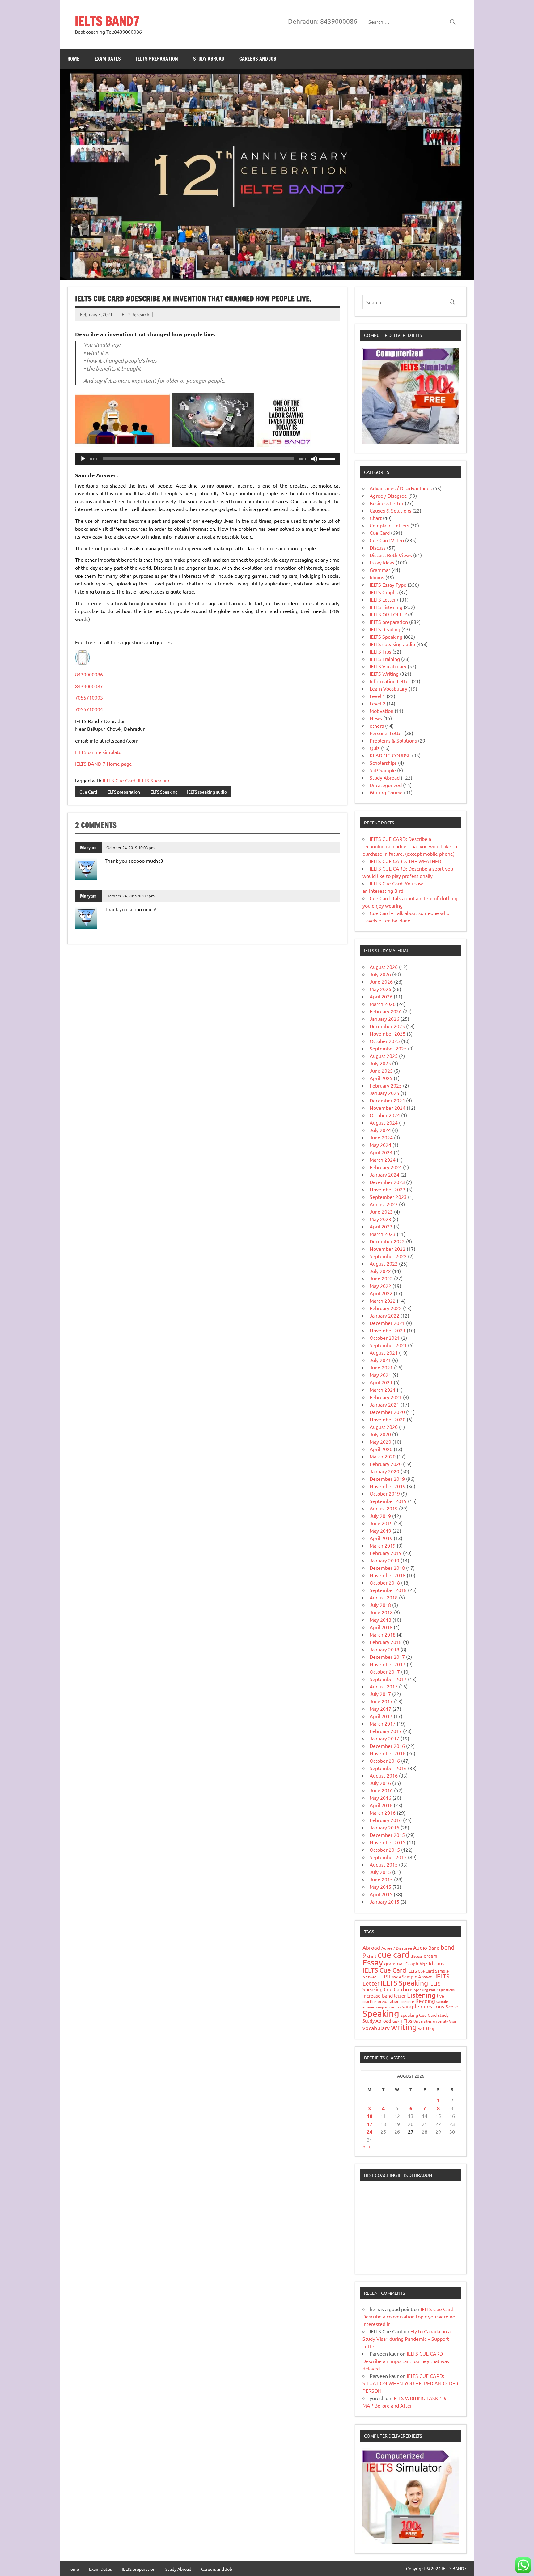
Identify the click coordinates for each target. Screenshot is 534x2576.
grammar (394, 1963)
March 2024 (383, 1160)
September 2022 (388, 1256)
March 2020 (383, 1456)
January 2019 (384, 1560)
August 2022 (384, 1263)
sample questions (423, 2006)
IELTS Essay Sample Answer (406, 1976)
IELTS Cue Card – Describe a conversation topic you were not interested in (410, 2316)
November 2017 (388, 1664)
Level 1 (377, 696)
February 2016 (386, 1820)
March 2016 (383, 1812)
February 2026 (386, 1011)
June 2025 (381, 1071)
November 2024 (388, 1108)
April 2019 (381, 1538)
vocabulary (376, 2028)
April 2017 (381, 1716)
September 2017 (388, 1679)
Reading (425, 2001)
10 (370, 2116)
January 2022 (384, 1315)
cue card (394, 1954)
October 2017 (385, 1671)
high (424, 1964)
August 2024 (384, 1122)
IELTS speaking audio (207, 792)
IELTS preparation (157, 59)
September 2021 (388, 1345)
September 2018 (388, 1590)
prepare (407, 2001)
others (377, 726)
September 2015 (388, 1857)
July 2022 (380, 1271)
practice (369, 2001)
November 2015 (388, 1842)
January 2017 (384, 1738)
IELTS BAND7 (107, 21)
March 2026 (383, 1004)
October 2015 (385, 1850)
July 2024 (380, 1130)
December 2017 (387, 1657)
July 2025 (380, 1063)
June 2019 (381, 1523)
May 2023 (380, 1219)
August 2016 (384, 1775)
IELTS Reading (385, 629)
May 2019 (380, 1531)
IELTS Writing (384, 674)
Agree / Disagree (388, 496)
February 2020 (386, 1464)
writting (426, 2028)
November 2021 (388, 1330)
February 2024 (386, 1167)
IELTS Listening (386, 607)
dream (430, 1956)
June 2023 (381, 1211)
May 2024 (380, 1145)
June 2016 (381, 1790)
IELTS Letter (383, 599)
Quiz (375, 748)
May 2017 (380, 1709)
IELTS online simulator (99, 752)
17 (370, 2124)
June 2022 (381, 1278)
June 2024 (381, 1137)
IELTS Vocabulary (388, 666)
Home (73, 59)
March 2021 (383, 1390)
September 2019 (388, 1501)
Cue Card (88, 792)
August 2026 (384, 967)
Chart (376, 518)
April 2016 (381, 1805)
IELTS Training (385, 659)
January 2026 (384, 1019)
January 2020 (384, 1471)
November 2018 (388, 1575)
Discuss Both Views (391, 555)
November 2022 (388, 1249)
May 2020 (380, 1441)
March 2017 (383, 1723)
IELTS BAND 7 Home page (104, 764)
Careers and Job (258, 59)
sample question (388, 2007)
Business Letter (387, 503)
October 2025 (385, 1041)
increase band (378, 1995)
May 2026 (380, 989)
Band (434, 1948)
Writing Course (386, 792)
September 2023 (388, 1197)
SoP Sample (383, 770)
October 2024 (385, 1115)
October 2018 (385, 1582)
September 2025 (388, 1048)
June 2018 (381, 1612)
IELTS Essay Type (388, 585)
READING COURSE (390, 755)
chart (372, 1956)
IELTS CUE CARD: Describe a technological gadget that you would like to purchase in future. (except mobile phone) (410, 846)
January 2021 (384, 1404)
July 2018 (380, 1605)
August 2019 (384, 1508)
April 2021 (381, 1382)
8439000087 (89, 686)
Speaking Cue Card (419, 2015)
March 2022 (383, 1301)
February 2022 (386, 1308)
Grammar (380, 570)
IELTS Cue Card (119, 780)
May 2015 (380, 1887)
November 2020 (388, 1419)
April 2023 (381, 1226)
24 (370, 2132)
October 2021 (385, 1338)
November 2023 (388, 1189)
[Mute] (314, 459)
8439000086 (89, 674)
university (440, 2021)
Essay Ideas (382, 562)
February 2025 (386, 1085)
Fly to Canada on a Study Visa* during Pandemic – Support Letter (407, 2339)
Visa (452, 2021)
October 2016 (385, 1761)
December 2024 (387, 1100)
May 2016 (380, 1798)
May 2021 (380, 1375)
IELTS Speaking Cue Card (402, 1986)
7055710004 (89, 709)
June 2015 (381, 1879)
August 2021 (384, 1352)
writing (404, 2027)
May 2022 (380, 1286)
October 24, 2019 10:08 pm (130, 847)
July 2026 (380, 974)
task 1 (397, 2021)
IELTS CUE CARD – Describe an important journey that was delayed (406, 2361)
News (376, 718)
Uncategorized (386, 785)
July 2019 (380, 1516)
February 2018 (386, 1642)
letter (400, 1996)
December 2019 (387, 1479)
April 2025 (381, 1078)
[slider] (328, 458)
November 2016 (388, 1753)
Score (452, 2006)
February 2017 (386, 1731)
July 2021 (380, 1360)
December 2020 (387, 1412)
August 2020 (384, 1427)
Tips (408, 2021)
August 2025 (384, 1056)
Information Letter (390, 681)
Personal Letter (386, 733)
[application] (207, 459)
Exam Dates (108, 59)
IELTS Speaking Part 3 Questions (430, 1990)
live (441, 1996)
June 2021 (381, 1367)
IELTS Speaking (154, 780)
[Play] (83, 459)
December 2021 (387, 1323)
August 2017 (384, 1686)
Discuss (378, 547)
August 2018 (384, 1597)
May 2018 (380, 1620)
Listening (421, 1995)
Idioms (377, 577)
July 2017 (380, 1694)
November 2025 (388, 1033)
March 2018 (383, 1634)
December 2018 (387, 1568)
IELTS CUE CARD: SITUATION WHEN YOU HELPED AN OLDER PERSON (410, 2383)
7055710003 (89, 697)
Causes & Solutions (390, 510)
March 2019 (383, 1545)
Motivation (381, 711)
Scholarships (383, 763)
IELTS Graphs (384, 592)
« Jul (368, 2146)
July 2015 (380, 1872)
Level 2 (377, 703)
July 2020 (380, 1434)
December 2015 (387, 1835)
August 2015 (384, 1864)
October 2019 (385, 1493)
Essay (373, 1963)
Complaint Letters (389, 525)
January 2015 (384, 1901)
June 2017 (381, 1701)
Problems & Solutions (393, 740)
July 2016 (380, 1783)
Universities (423, 2021)
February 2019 (386, 1553)
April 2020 (381, 1449)
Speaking (381, 2013)
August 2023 (384, 1204)
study (443, 2015)
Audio (420, 1947)
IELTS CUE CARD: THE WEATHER (405, 861)
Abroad (371, 1947)
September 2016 (388, 1768)
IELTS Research (135, 314)
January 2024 (384, 1174)
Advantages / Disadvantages (401, 488)
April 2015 (381, 1894)
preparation (388, 2001)
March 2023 (383, 1234)
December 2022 (387, 1241)
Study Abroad (209, 59)
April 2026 (381, 996)
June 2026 (381, 981)
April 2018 (381, 1627)
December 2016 (387, 1746)
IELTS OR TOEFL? (388, 614)
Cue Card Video (387, 540)
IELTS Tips (380, 651)
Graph (412, 1963)
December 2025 (387, 1026)
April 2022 (381, 1293)
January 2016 (384, 1827)
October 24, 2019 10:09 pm (130, 896)
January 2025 (384, 1093)
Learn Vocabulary (388, 688)
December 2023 (387, 1182)
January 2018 (384, 1649)
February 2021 (386, 1397)
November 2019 (388, 1486)
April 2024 (381, 1152)
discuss (417, 1956)
